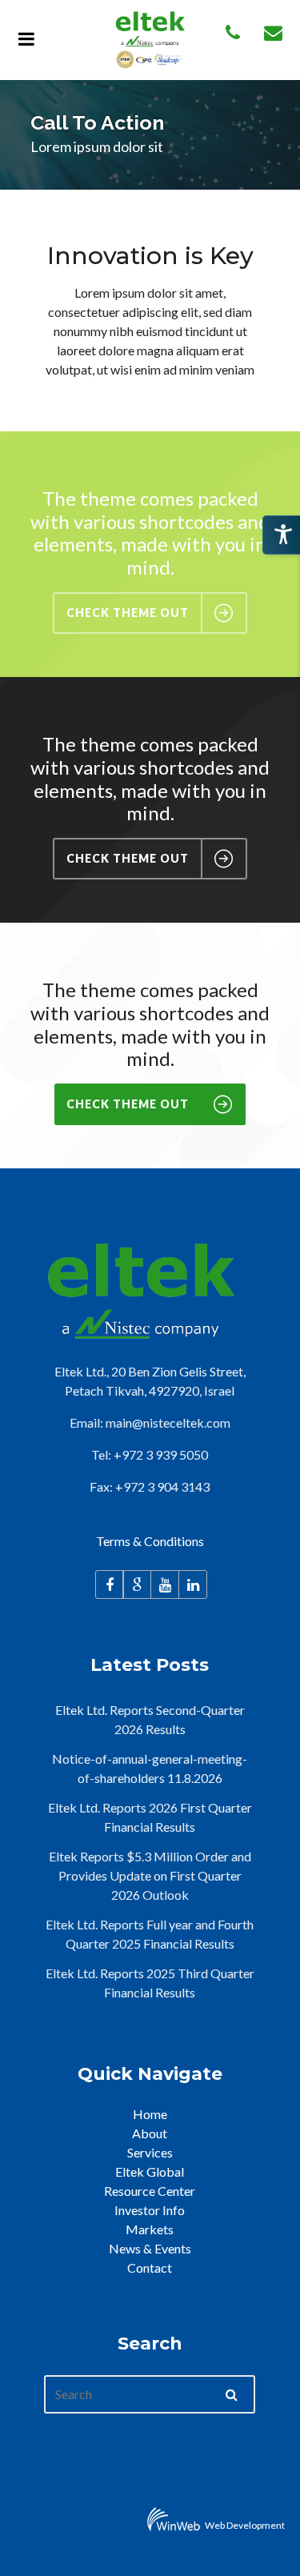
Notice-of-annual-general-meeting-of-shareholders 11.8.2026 (150, 1768)
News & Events (150, 2248)
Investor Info (150, 2210)
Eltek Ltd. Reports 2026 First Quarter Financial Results (150, 1817)
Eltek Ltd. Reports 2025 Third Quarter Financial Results (150, 1983)
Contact (150, 2268)
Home (150, 2114)
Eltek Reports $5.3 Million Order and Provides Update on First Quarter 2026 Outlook (150, 1875)
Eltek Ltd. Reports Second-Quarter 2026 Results (150, 1719)
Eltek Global (150, 2171)
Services (150, 2152)
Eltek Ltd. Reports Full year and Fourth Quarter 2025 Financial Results (150, 1934)
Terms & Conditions (150, 1541)
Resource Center (150, 2191)
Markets (150, 2229)
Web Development (245, 2525)
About (150, 2133)
